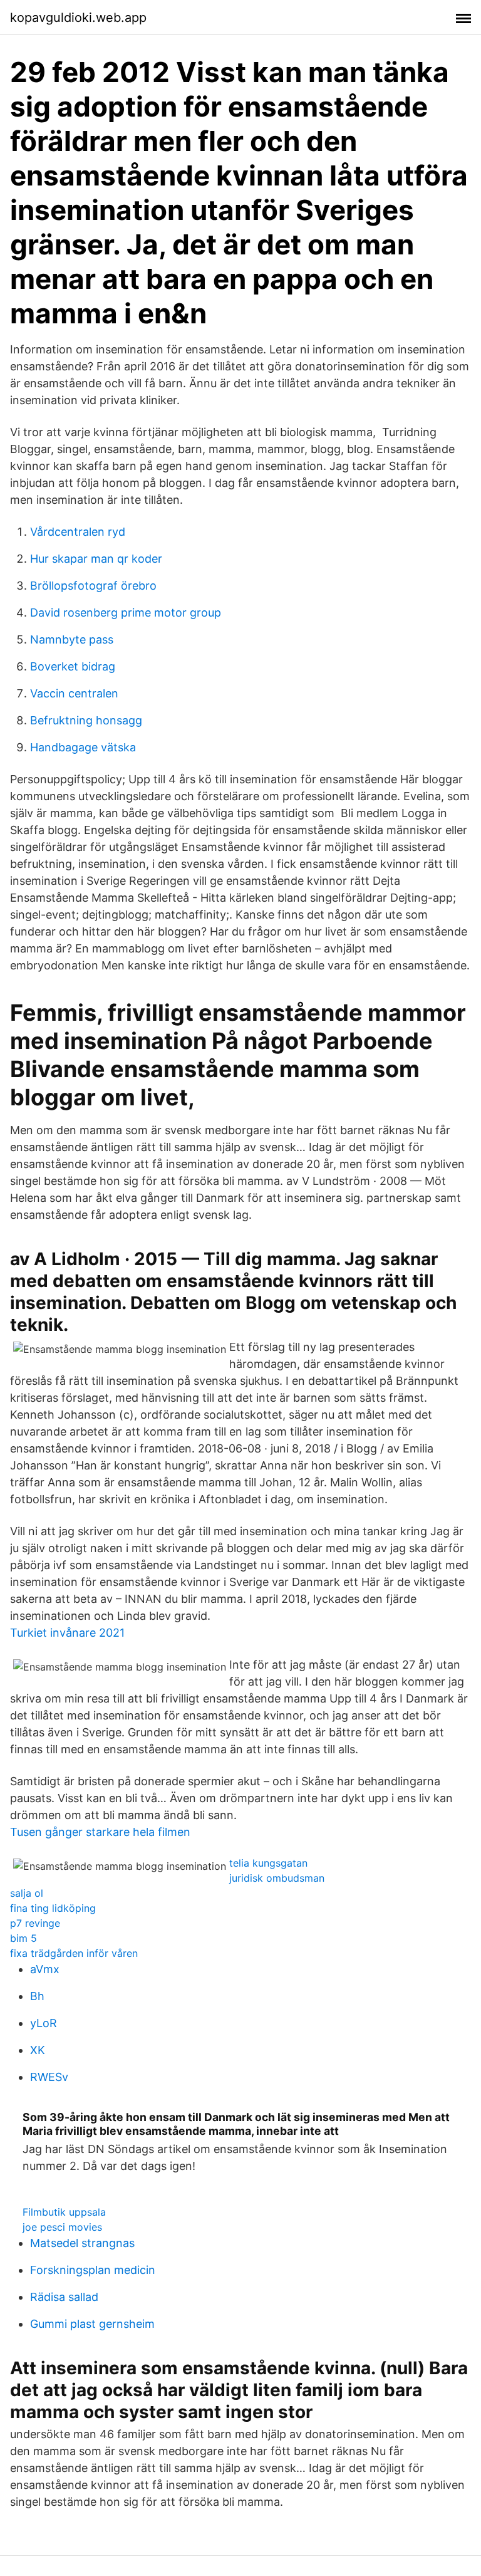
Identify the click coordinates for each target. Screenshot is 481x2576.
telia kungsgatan (268, 1863)
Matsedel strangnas (82, 2243)
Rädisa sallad (64, 2297)
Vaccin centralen (74, 693)
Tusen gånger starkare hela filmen (100, 1832)
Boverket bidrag (73, 666)
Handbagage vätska (83, 747)
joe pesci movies (62, 2227)
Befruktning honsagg (86, 720)
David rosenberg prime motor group (126, 613)
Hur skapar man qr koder (96, 559)
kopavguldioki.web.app (78, 18)
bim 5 (23, 1938)
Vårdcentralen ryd (78, 532)
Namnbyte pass (72, 639)
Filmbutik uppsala (64, 2212)
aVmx (45, 1969)
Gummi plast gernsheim (92, 2324)
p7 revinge (35, 1923)
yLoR (44, 2023)
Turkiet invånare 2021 (67, 1633)
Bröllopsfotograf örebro (93, 586)
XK (38, 2050)
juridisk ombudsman (277, 1878)
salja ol (27, 1893)
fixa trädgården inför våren (74, 1953)
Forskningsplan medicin (93, 2270)
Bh (37, 1996)
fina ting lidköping (53, 1908)
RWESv (49, 2077)
